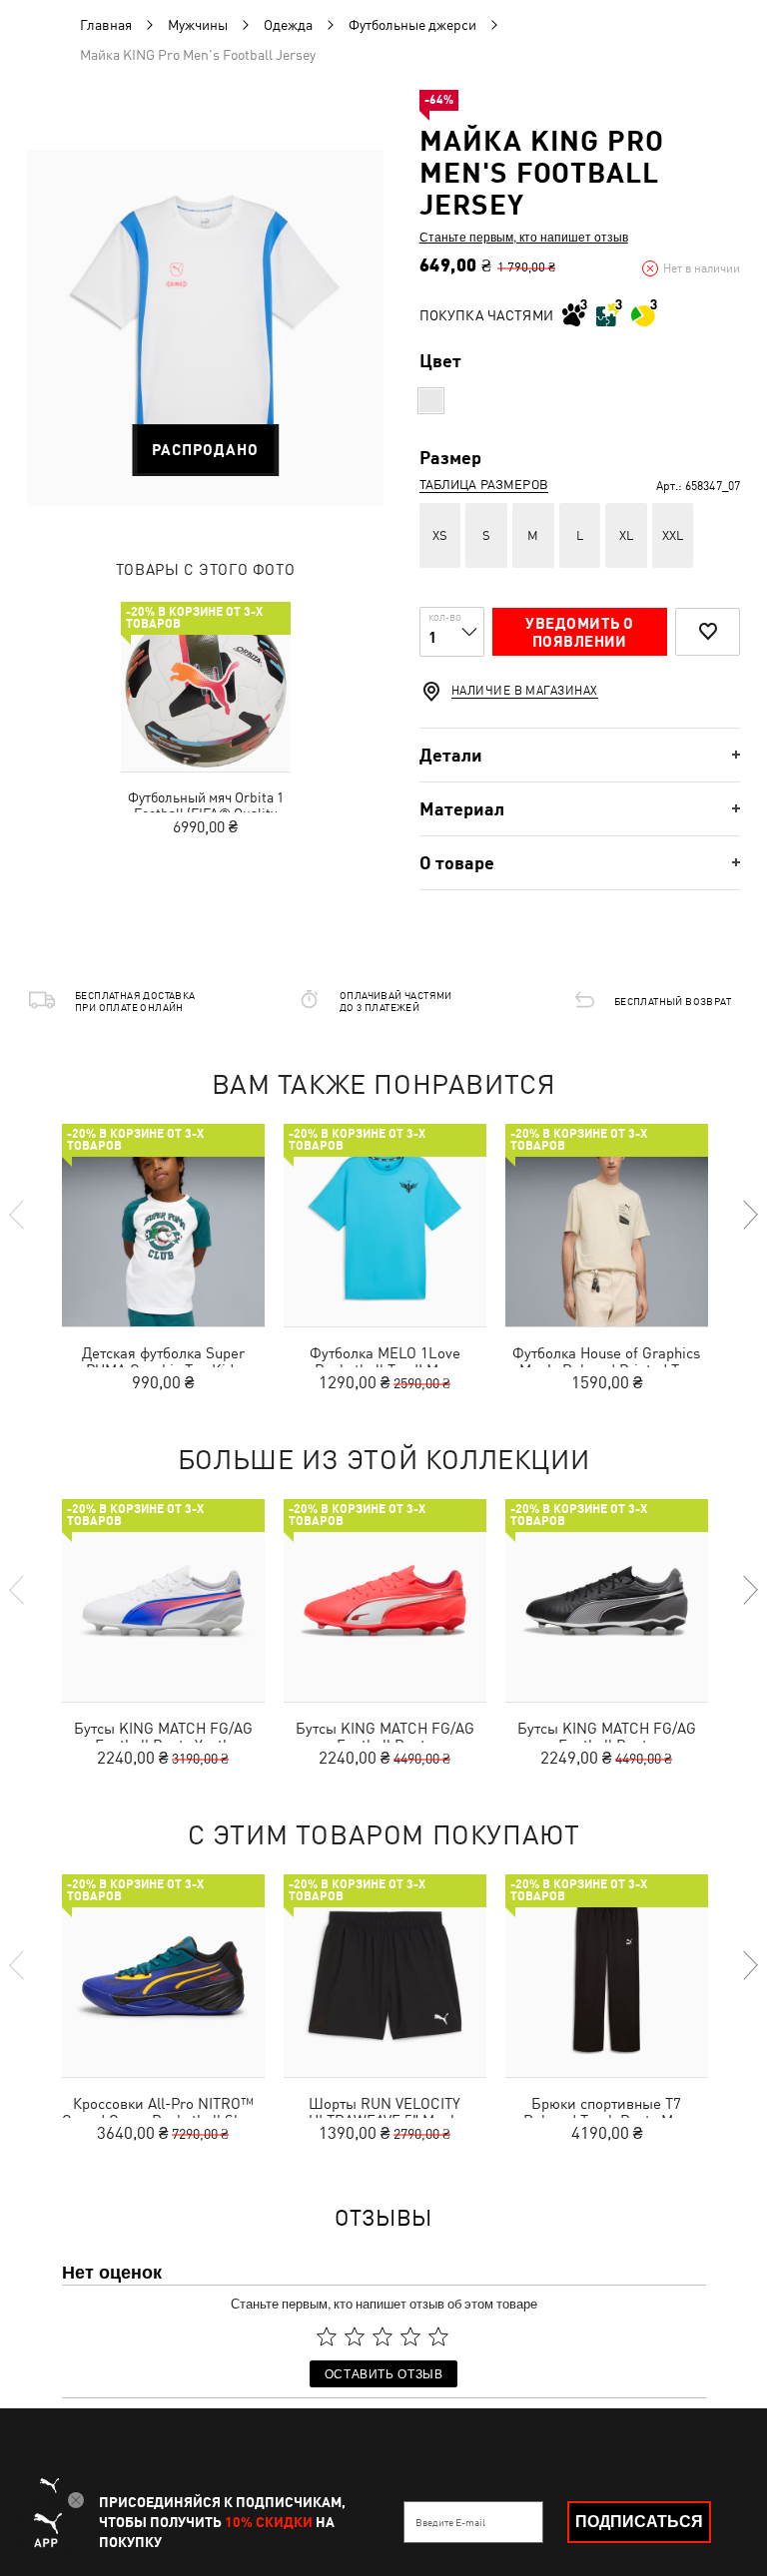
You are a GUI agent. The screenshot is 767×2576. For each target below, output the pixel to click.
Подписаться (639, 2522)
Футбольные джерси (412, 25)
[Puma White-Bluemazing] (431, 401)
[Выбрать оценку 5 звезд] (438, 2336)
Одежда (288, 25)
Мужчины (198, 25)
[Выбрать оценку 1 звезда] (327, 2336)
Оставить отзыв (384, 2373)
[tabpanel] (205, 328)
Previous (18, 1215)
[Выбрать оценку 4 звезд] (410, 2336)
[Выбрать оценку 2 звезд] (355, 2336)
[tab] (580, 755)
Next (749, 1215)
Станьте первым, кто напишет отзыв (524, 237)
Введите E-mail (450, 2522)
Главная (106, 25)
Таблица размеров (484, 485)
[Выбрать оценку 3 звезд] (383, 2336)
